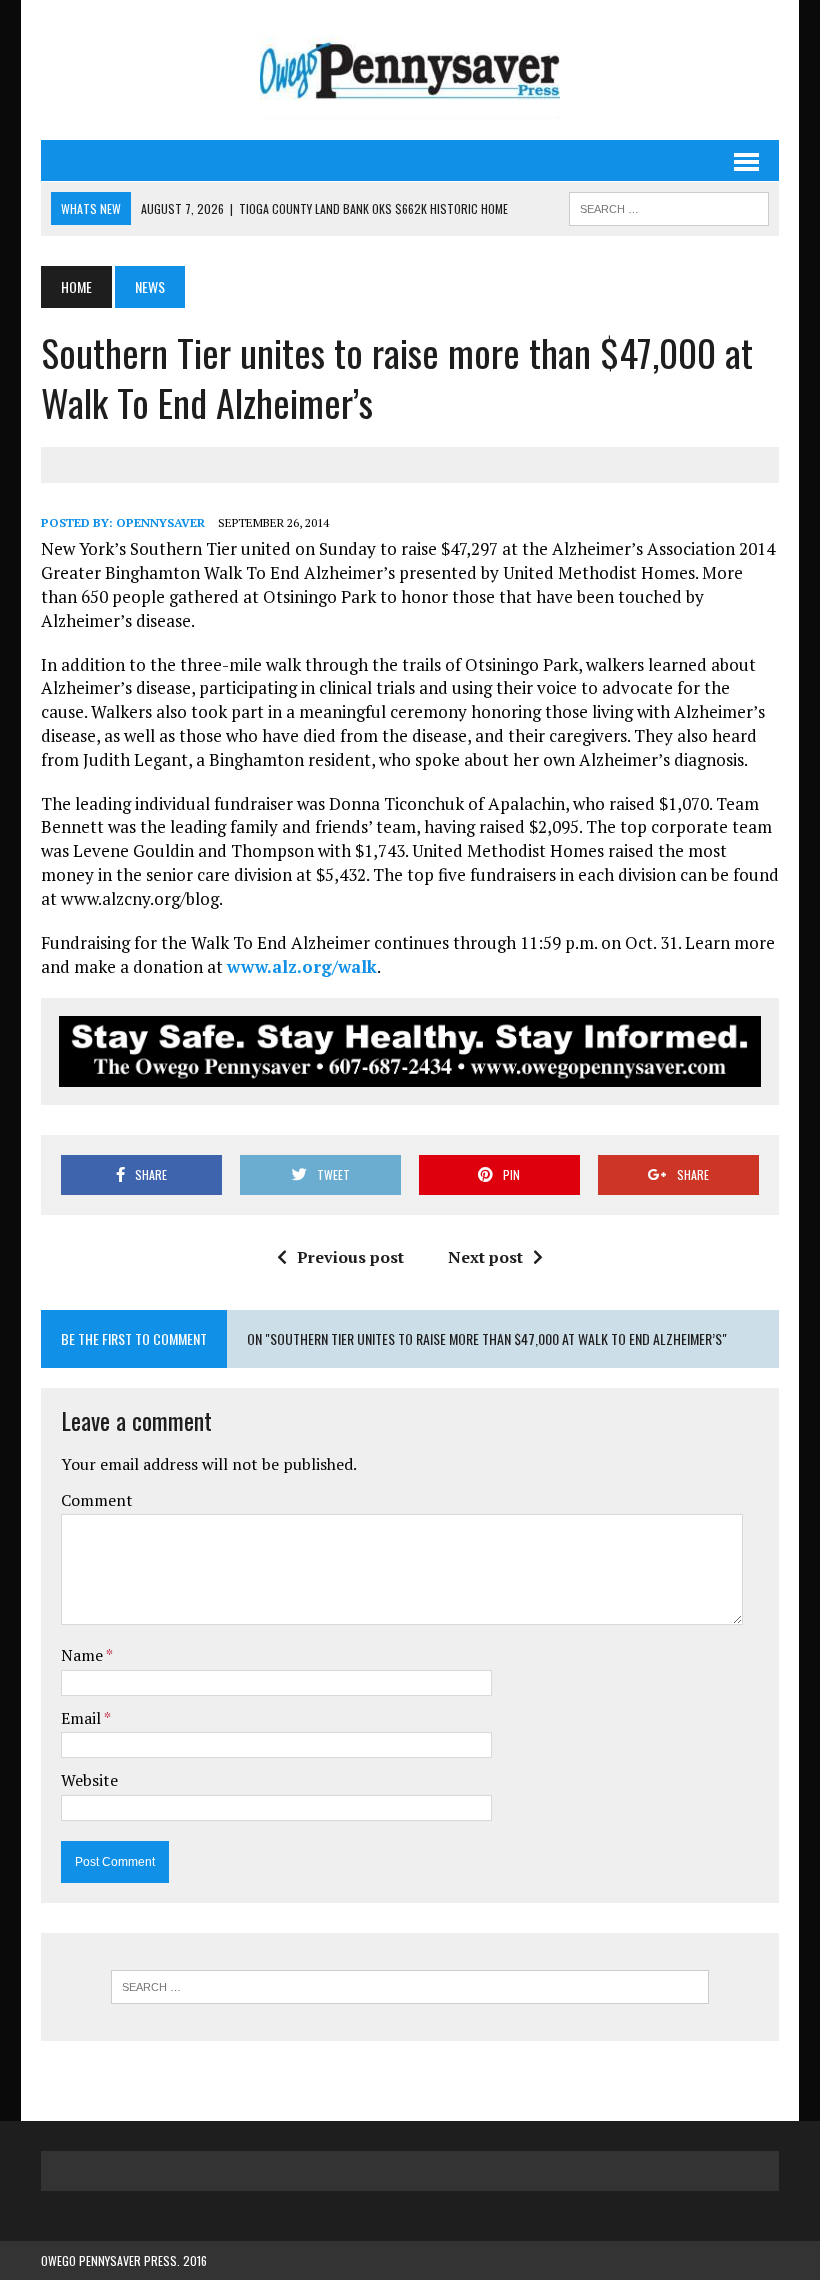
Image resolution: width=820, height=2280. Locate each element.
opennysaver (160, 522)
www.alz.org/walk (302, 966)
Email (82, 1718)
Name (83, 1655)
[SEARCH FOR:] (669, 206)
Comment (97, 1500)
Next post (485, 1257)
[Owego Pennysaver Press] (410, 70)
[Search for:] (410, 1987)
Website (89, 1780)
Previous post (350, 1257)
